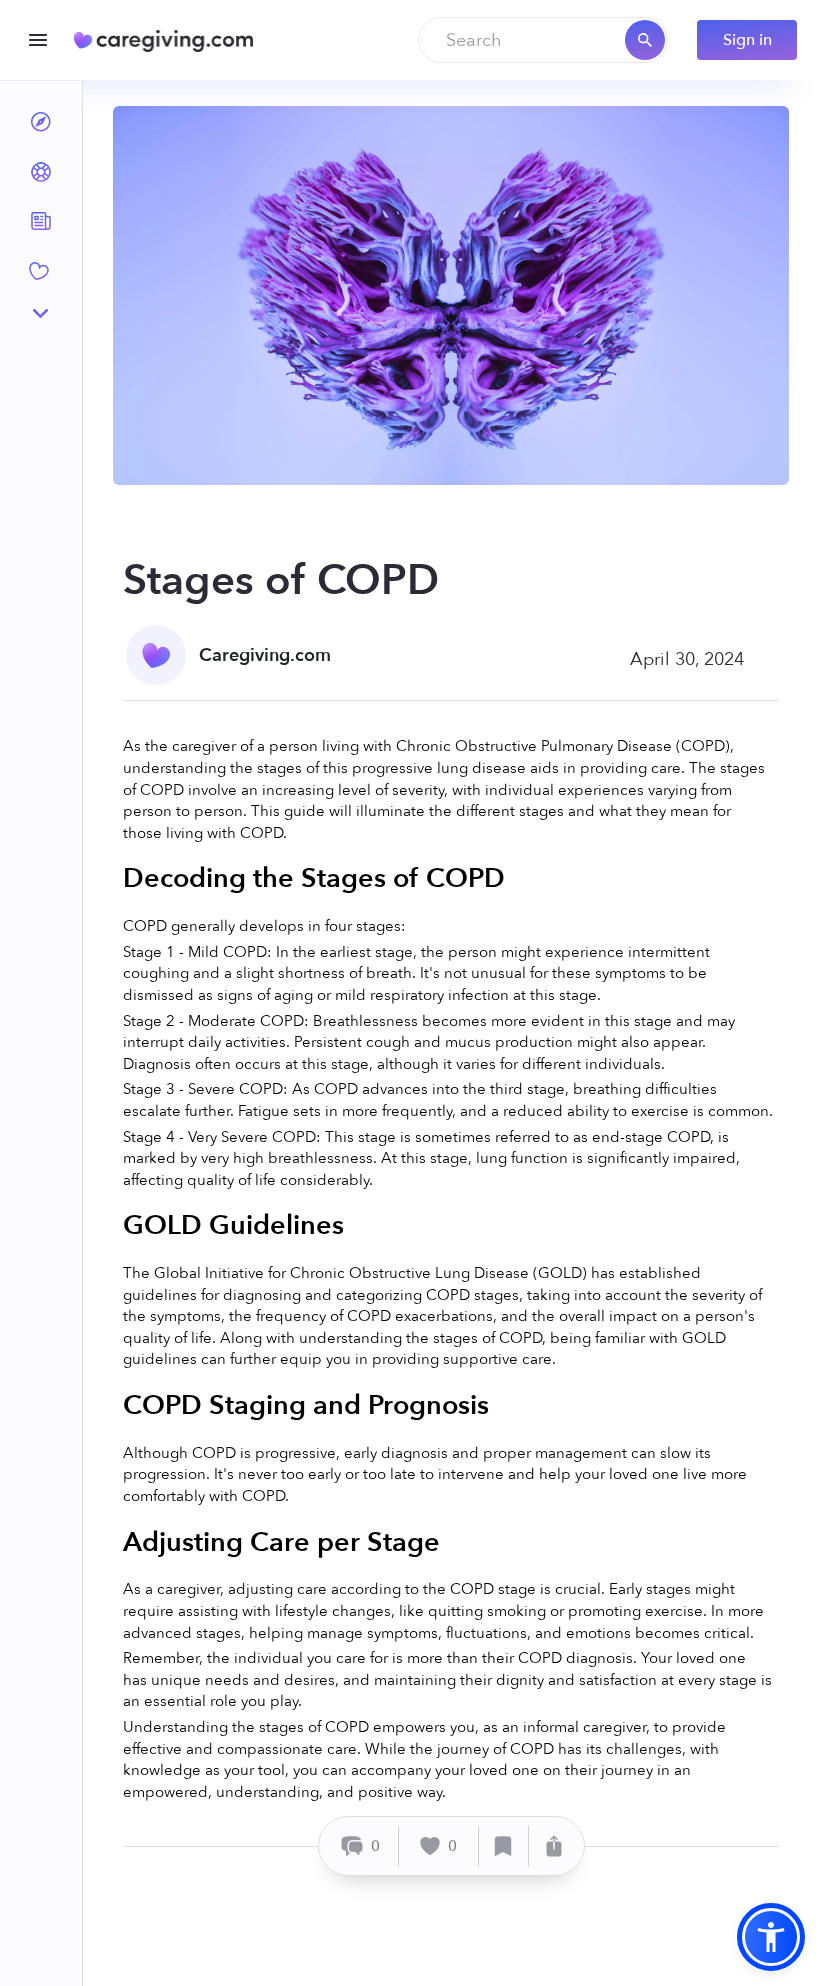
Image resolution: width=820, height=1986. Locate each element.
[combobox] (543, 40)
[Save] (504, 1846)
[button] (771, 1937)
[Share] (554, 1846)
